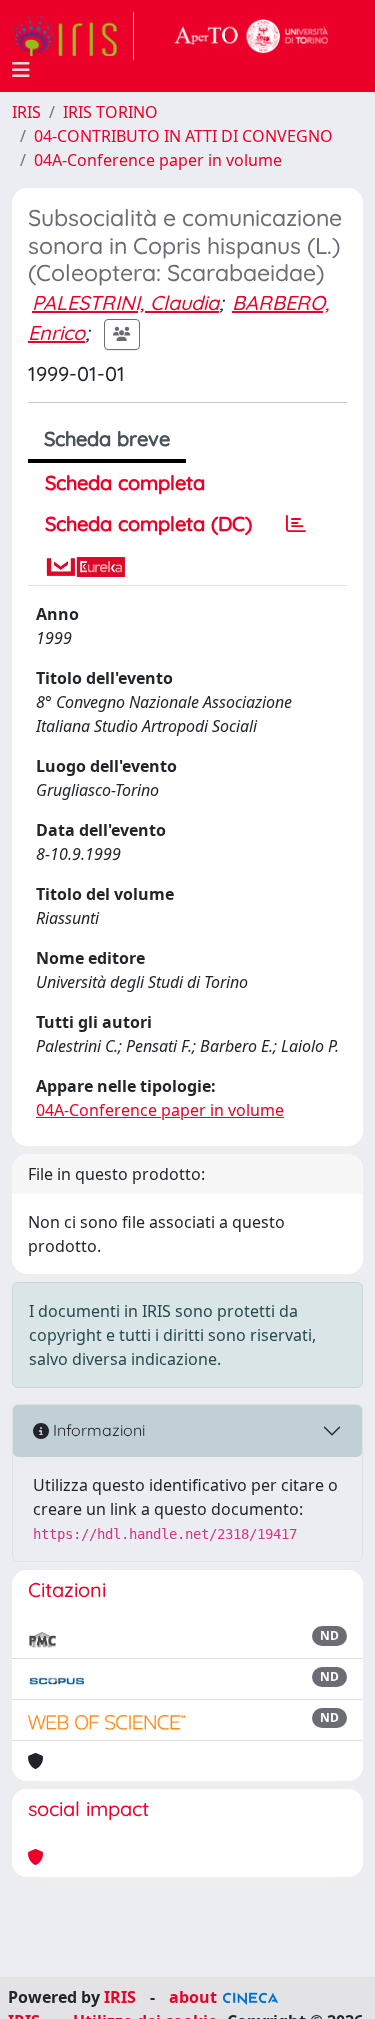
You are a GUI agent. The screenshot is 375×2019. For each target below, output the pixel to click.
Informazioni (97, 1430)
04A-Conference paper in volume (158, 160)
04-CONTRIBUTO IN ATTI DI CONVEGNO (183, 136)
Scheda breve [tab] (107, 438)
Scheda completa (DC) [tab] (148, 523)
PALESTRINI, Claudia (125, 302)
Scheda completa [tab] (125, 482)
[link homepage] (73, 36)
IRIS (26, 112)
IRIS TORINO (110, 112)
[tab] (296, 524)
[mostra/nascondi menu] (21, 70)
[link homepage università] (252, 36)
